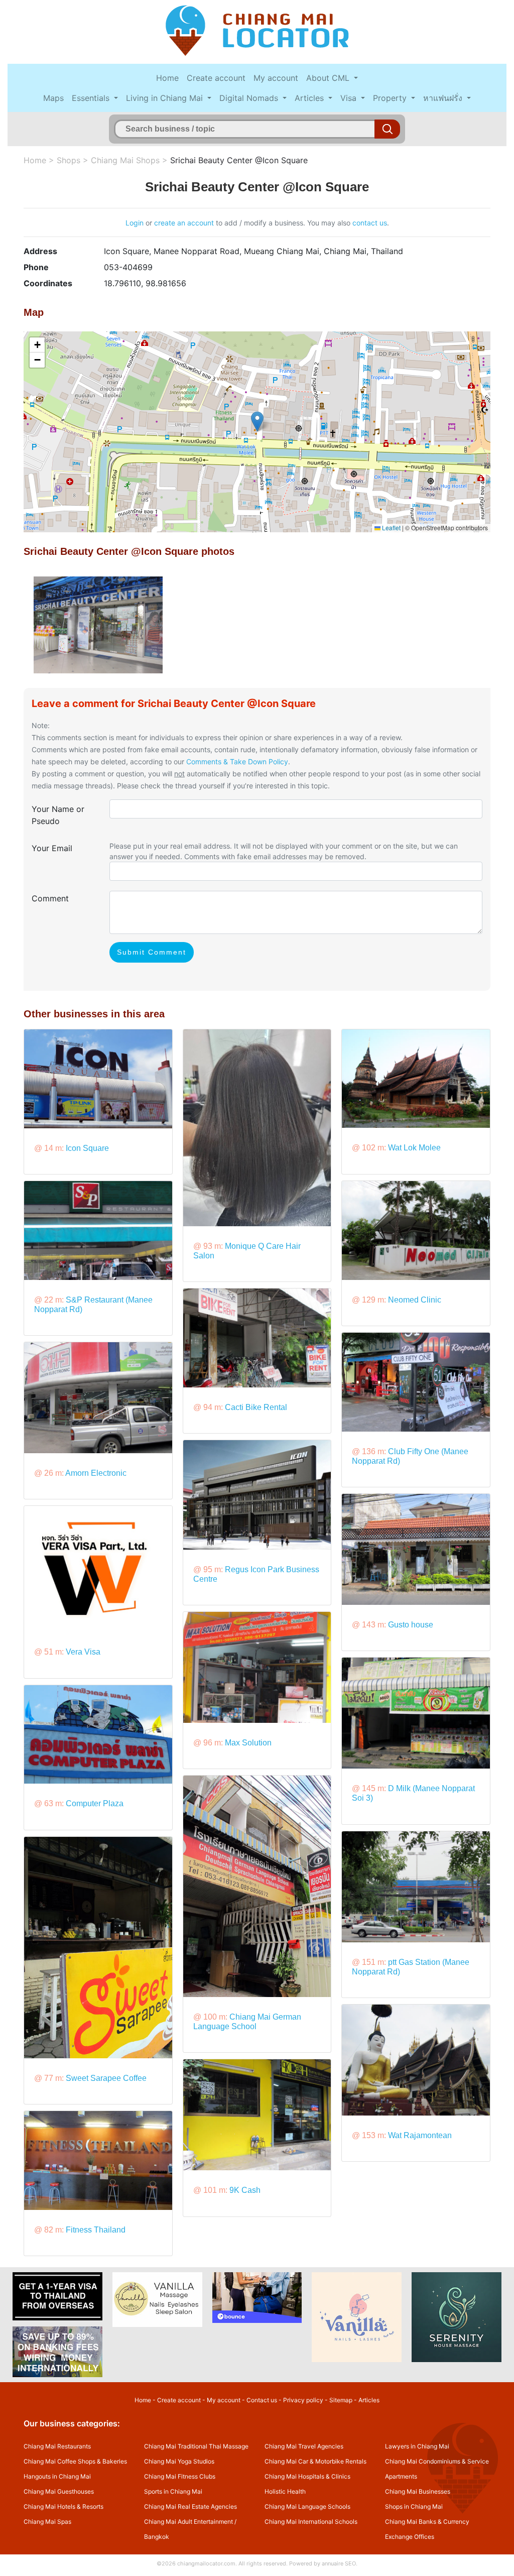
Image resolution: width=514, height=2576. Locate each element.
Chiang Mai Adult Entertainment (188, 2522)
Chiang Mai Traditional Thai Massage (196, 2446)
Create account (216, 78)
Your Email (52, 848)
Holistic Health (285, 2491)
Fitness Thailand (96, 2230)
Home (167, 78)
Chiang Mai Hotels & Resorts (63, 2506)
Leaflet (391, 528)
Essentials (92, 98)
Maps (53, 98)
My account (276, 78)
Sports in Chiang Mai (173, 2491)
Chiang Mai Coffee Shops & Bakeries (75, 2461)
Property (391, 98)
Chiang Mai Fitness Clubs (180, 2476)
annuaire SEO (339, 2563)
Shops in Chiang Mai (414, 2506)
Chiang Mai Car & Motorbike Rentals (315, 2461)
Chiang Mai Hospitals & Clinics (307, 2476)
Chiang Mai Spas (47, 2522)
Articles (310, 98)
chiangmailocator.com (206, 2563)
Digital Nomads (250, 98)
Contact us (262, 2400)
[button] (257, 422)
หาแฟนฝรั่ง (444, 98)
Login (135, 223)
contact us (370, 223)
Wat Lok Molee (414, 1148)
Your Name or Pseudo (58, 815)
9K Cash (245, 2190)
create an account (184, 223)
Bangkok (157, 2537)
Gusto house (411, 1625)
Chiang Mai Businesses (418, 2491)
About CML (329, 78)
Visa (350, 98)
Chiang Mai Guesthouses (59, 2491)
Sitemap (341, 2400)
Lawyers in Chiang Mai (417, 2446)
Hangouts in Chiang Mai (57, 2476)
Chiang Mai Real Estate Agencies (190, 2506)
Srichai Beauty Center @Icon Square (239, 160)
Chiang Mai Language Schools (307, 2506)
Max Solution (248, 1743)
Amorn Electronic (96, 1473)
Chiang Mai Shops (125, 160)
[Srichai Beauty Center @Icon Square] (98, 624)
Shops (69, 160)
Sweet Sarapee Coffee (106, 2078)
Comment (50, 898)
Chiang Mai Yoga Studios (179, 2461)
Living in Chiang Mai (166, 98)
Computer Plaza (95, 1803)
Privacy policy (303, 2400)
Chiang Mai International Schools (311, 2522)
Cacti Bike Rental (256, 1407)
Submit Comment (152, 952)
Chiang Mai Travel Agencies (304, 2446)
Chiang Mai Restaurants (57, 2446)
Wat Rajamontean (420, 2135)
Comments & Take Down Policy (237, 762)
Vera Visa (83, 1652)
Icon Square (87, 1148)
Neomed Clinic (415, 1300)
